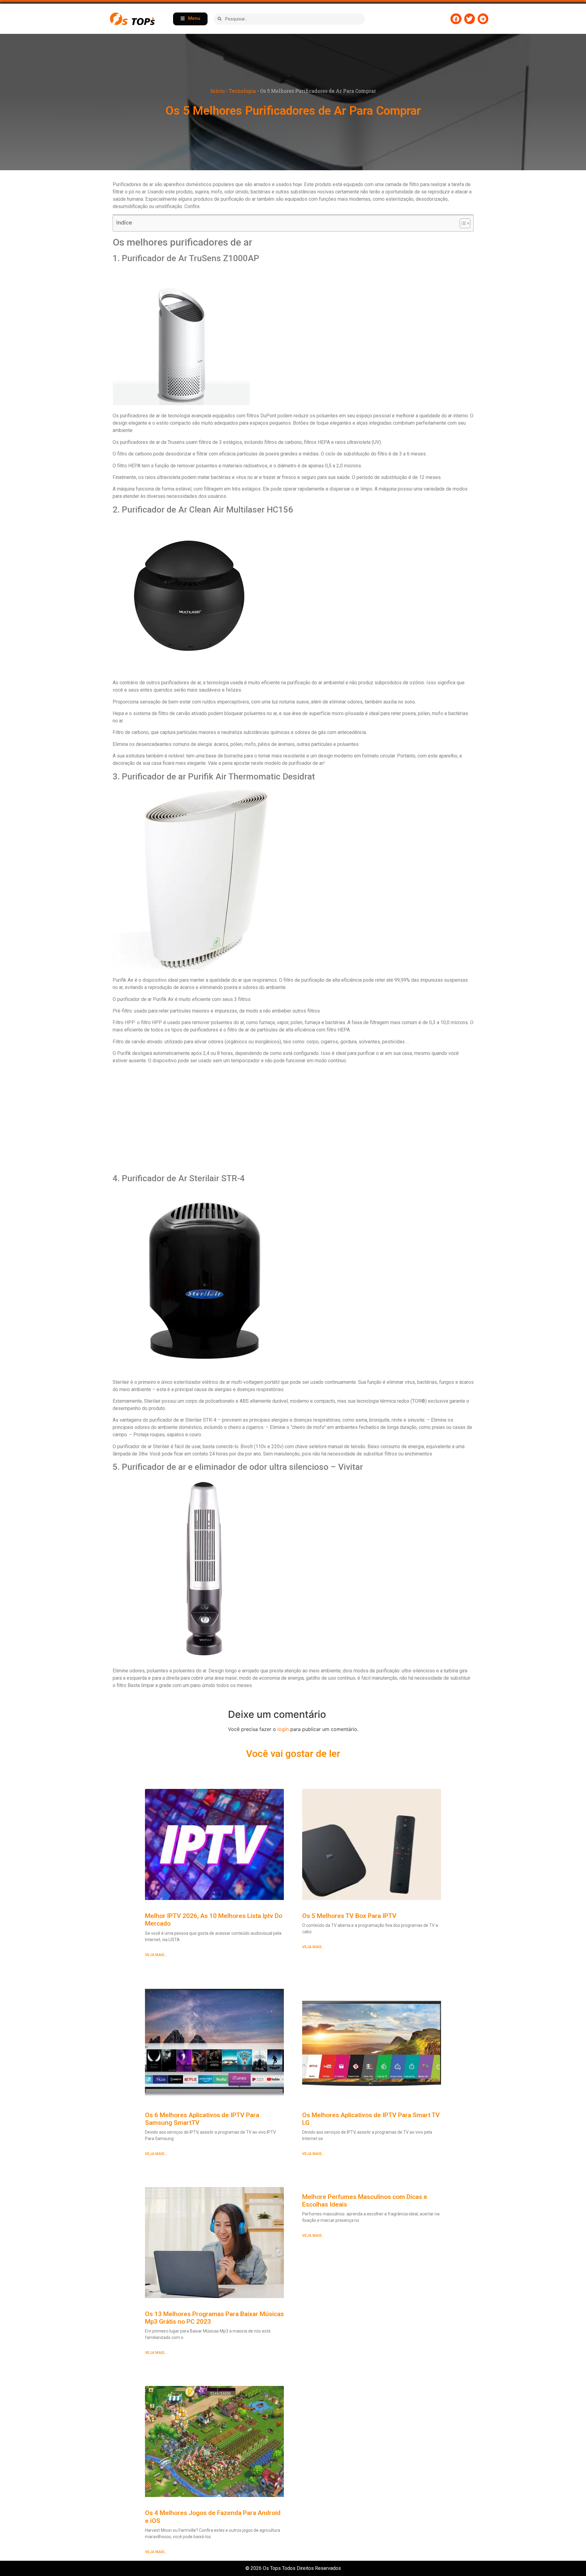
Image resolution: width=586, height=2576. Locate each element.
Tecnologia (242, 91)
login (283, 1729)
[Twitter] (470, 19)
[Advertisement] (293, 1119)
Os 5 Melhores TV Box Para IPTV (349, 1916)
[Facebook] (456, 19)
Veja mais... (156, 1955)
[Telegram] (483, 19)
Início (217, 91)
